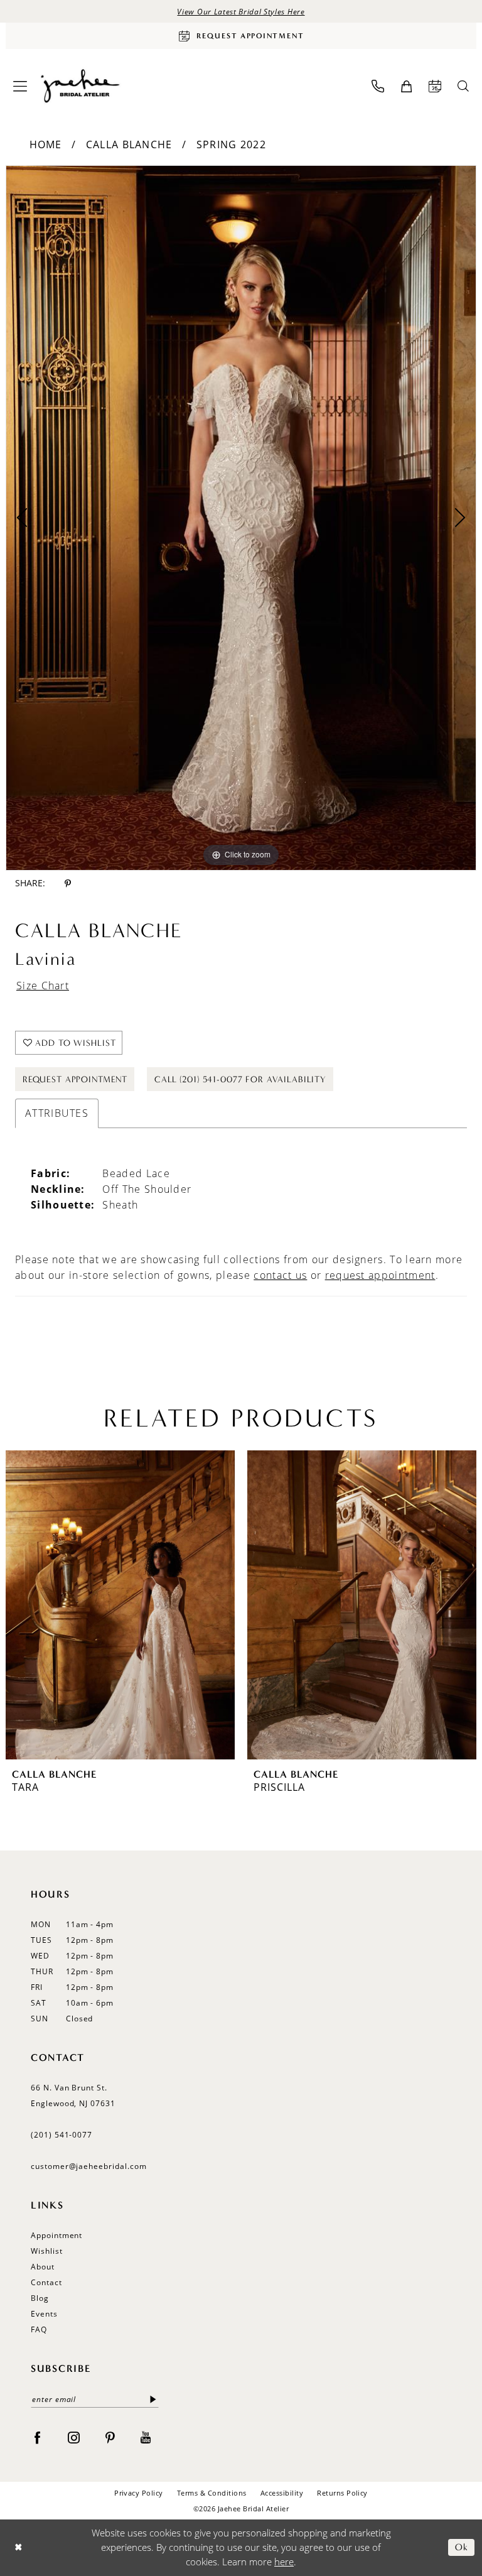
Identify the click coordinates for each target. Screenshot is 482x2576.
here (284, 2562)
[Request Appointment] (435, 86)
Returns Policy (342, 2493)
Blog (40, 2298)
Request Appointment (75, 1079)
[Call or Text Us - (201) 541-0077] (378, 86)
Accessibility (282, 2493)
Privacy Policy (139, 2493)
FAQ (39, 2329)
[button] (20, 86)
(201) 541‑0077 (62, 2135)
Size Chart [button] (43, 986)
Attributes (57, 1113)
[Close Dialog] (19, 2547)
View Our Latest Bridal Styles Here (241, 11)
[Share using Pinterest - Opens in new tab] (68, 883)
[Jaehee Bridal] (79, 86)
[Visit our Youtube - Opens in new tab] (146, 2437)
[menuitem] (20, 86)
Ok (462, 2548)
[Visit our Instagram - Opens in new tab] (74, 2437)
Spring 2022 (231, 144)
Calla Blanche (129, 144)
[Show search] (463, 86)
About (43, 2267)
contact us (280, 1275)
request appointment (380, 1275)
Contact (46, 2282)
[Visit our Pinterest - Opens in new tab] (110, 2437)
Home (46, 144)
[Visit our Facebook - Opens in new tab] (37, 2437)
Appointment (56, 2235)
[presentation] (120, 1605)
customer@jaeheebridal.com (89, 2166)
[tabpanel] (241, 518)
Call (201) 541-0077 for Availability (240, 1079)
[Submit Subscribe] (153, 2399)
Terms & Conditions (212, 2493)
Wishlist (47, 2251)
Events (44, 2314)
